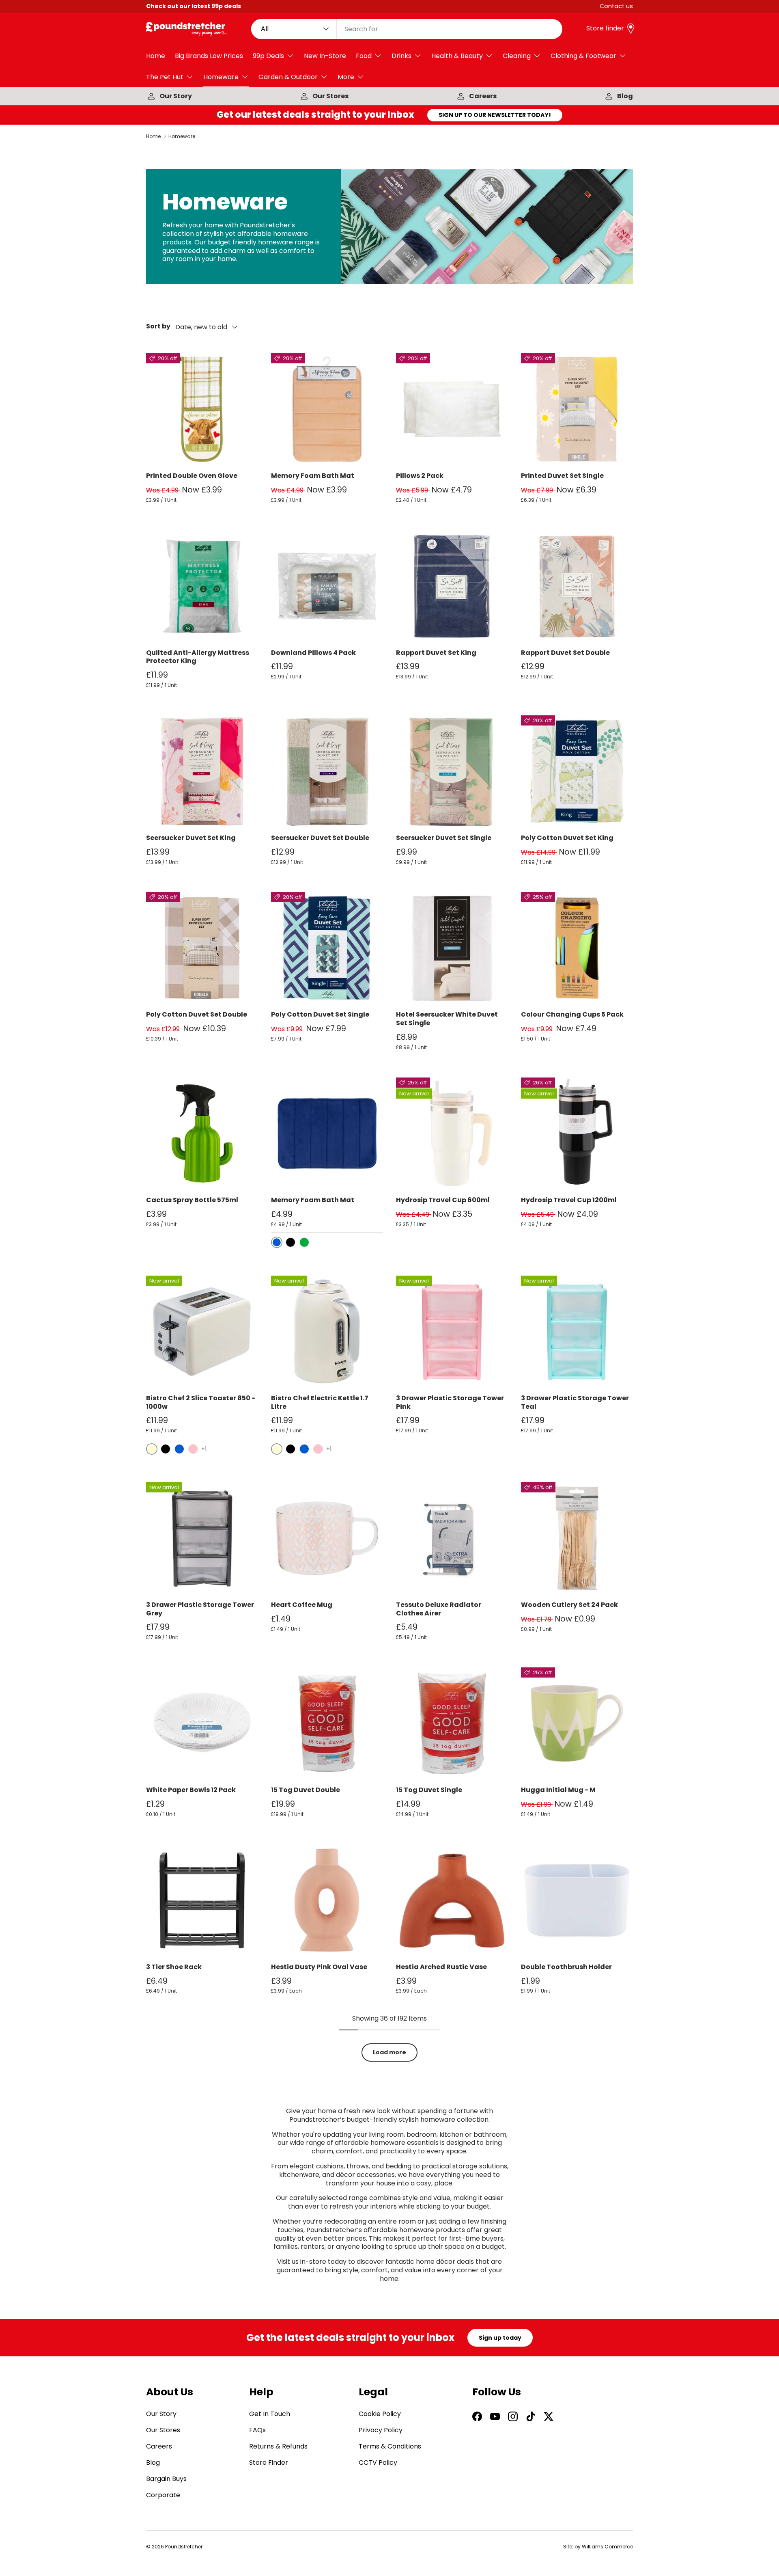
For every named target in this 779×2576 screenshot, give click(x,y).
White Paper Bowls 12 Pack (191, 1790)
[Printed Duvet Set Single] (577, 409)
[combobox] (407, 29)
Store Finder (269, 2463)
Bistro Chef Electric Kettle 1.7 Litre (320, 1402)
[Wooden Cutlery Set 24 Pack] (577, 1538)
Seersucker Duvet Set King (191, 838)
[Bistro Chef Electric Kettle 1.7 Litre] (327, 1332)
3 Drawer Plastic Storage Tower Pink (450, 1402)
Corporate (163, 2495)
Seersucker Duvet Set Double (320, 838)
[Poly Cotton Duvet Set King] (577, 771)
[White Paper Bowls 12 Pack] (202, 1723)
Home (156, 56)
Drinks (401, 56)
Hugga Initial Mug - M (558, 1790)
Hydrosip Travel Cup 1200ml (569, 1200)
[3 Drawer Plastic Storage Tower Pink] (452, 1332)
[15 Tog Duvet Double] (327, 1723)
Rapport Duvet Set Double (565, 653)
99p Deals (268, 56)
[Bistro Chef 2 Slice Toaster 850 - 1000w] (202, 1332)
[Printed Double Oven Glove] (202, 409)
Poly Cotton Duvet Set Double (197, 1014)
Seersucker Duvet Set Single (444, 838)
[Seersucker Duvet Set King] (202, 771)
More (346, 77)
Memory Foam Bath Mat (313, 476)
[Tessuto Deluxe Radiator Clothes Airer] (452, 1538)
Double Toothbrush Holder (566, 1967)
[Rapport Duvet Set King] (452, 586)
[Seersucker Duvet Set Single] (452, 771)
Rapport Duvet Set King (436, 653)
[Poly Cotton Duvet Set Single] (327, 948)
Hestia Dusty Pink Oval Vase (319, 1967)
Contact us (616, 6)
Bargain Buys (166, 2479)
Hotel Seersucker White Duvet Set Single (447, 1019)
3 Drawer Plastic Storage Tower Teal (575, 1402)
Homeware (221, 77)
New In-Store (325, 56)
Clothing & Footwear (583, 56)
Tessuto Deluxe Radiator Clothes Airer (439, 1609)
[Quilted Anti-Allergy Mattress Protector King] (202, 586)
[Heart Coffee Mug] (327, 1538)
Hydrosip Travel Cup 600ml (443, 1200)
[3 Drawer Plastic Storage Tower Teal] (577, 1332)
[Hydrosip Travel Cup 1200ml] (577, 1134)
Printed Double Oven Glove (192, 476)
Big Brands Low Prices (209, 56)
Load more (389, 2052)
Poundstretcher (184, 2547)
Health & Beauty (457, 56)
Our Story (176, 96)
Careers (483, 96)
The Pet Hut (165, 77)
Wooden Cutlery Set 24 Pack (569, 1605)
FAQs (257, 2430)
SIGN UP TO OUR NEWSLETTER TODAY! (495, 115)
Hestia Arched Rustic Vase (441, 1967)
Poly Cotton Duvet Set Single (320, 1014)
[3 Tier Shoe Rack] (202, 1900)
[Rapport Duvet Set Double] (577, 586)
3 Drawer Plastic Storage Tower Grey (200, 1609)
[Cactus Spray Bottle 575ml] (202, 1134)
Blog (625, 96)
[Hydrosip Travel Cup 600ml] (452, 1134)
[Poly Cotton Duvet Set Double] (202, 948)
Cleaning (517, 56)
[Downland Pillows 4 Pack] (327, 586)
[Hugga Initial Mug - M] (577, 1723)
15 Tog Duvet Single (429, 1790)
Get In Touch (270, 2414)
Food (364, 56)
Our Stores (330, 96)
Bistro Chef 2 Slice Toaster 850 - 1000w (201, 1402)
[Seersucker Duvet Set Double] (327, 771)
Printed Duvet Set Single (562, 476)
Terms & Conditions (390, 2446)
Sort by (158, 327)
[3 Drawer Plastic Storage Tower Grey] (202, 1538)
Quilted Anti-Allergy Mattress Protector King (198, 657)
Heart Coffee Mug (302, 1605)
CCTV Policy (378, 2463)
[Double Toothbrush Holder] (577, 1900)
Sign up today (500, 2338)
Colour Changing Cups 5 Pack (572, 1014)
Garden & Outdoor (288, 77)
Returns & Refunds (278, 2446)
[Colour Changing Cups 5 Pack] (577, 948)
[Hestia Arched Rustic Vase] (452, 1900)
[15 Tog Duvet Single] (452, 1723)
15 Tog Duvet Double (306, 1790)
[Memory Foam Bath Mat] (327, 409)
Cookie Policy (380, 2414)
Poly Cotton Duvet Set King (567, 838)
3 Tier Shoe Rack (174, 1967)
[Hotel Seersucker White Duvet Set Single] (452, 948)
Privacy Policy (381, 2430)
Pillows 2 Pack (420, 476)
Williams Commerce (607, 2547)
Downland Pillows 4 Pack (313, 653)
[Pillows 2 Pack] (452, 409)
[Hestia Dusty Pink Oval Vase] (327, 1900)
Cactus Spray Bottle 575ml (192, 1200)
